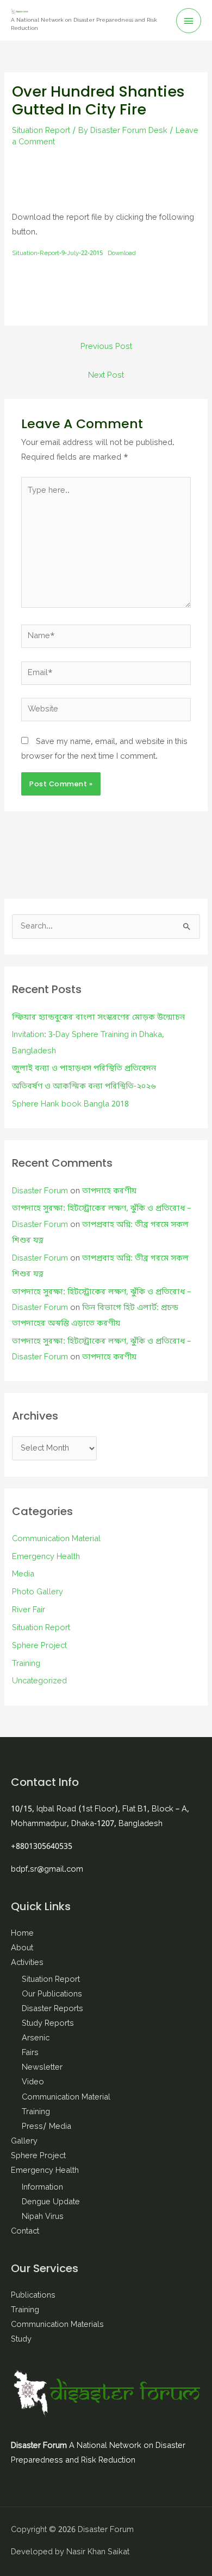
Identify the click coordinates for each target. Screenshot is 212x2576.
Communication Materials (57, 2325)
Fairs (30, 2053)
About (22, 1948)
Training (26, 1664)
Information (42, 2188)
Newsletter (42, 2068)
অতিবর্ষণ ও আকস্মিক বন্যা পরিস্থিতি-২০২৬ (84, 1087)
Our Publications (52, 1995)
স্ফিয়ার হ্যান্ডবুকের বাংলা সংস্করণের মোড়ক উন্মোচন (98, 1018)
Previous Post (106, 347)
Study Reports (48, 2024)
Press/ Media (46, 2127)
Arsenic (36, 2038)
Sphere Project (39, 1646)
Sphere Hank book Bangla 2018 (70, 1105)
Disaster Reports (52, 2009)
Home (22, 1934)
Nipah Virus (43, 2217)
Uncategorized (39, 1681)
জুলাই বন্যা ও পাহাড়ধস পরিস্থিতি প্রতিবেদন (84, 1069)
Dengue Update (51, 2202)
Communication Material (56, 1539)
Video (33, 2082)
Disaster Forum (40, 1191)
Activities (27, 1963)
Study (21, 2340)
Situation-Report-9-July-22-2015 (57, 253)
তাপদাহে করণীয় (109, 1191)
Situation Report (41, 131)
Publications (33, 2296)
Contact (25, 2232)
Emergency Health (46, 1557)
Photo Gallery (38, 1592)
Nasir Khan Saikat (98, 2552)
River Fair (29, 1610)
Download (122, 253)
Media (23, 1575)
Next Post (106, 376)
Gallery (24, 2142)
